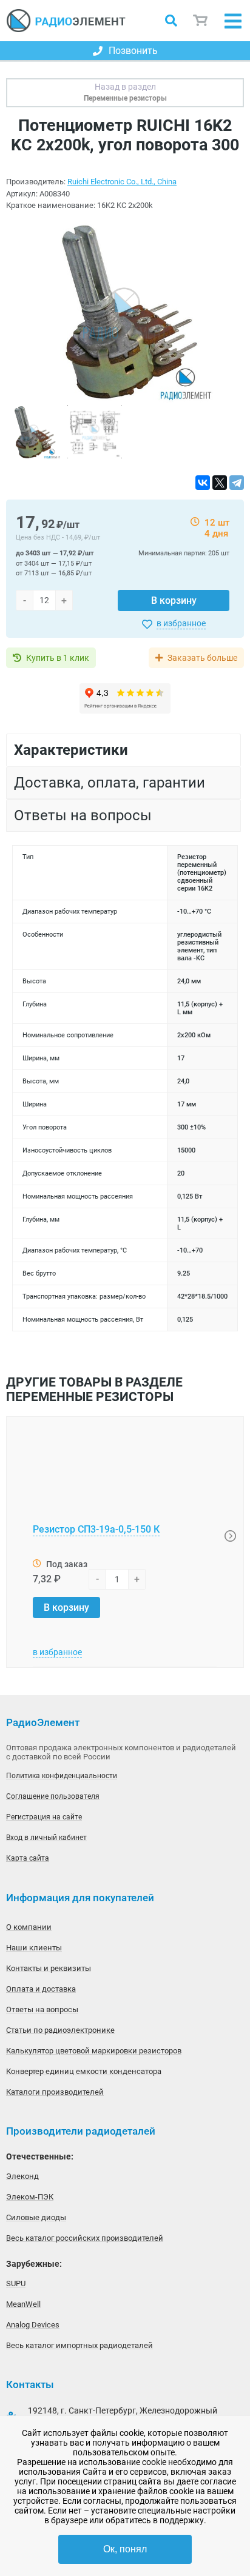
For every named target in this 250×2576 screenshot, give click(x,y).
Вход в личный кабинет (46, 1838)
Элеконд (22, 2176)
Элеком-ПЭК (30, 2197)
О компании (29, 1927)
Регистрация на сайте (44, 1817)
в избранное (181, 623)
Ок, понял (125, 2549)
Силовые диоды (36, 2217)
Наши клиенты (34, 1948)
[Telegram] (237, 483)
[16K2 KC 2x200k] (125, 313)
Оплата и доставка (41, 1989)
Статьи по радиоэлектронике (60, 2030)
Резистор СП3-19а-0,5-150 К (96, 1529)
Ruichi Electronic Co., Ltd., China (122, 182)
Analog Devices (33, 2325)
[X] (220, 483)
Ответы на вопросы (42, 2009)
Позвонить (133, 51)
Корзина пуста (201, 21)
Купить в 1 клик (58, 658)
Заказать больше (202, 658)
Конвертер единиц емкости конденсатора (84, 2071)
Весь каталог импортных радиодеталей (79, 2345)
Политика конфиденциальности (62, 1776)
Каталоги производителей (55, 2092)
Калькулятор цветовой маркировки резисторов (94, 2051)
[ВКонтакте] (203, 483)
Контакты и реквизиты (49, 1968)
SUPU (16, 2283)
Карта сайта (28, 1858)
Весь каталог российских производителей (85, 2238)
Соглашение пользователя (53, 1796)
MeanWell (23, 2304)
